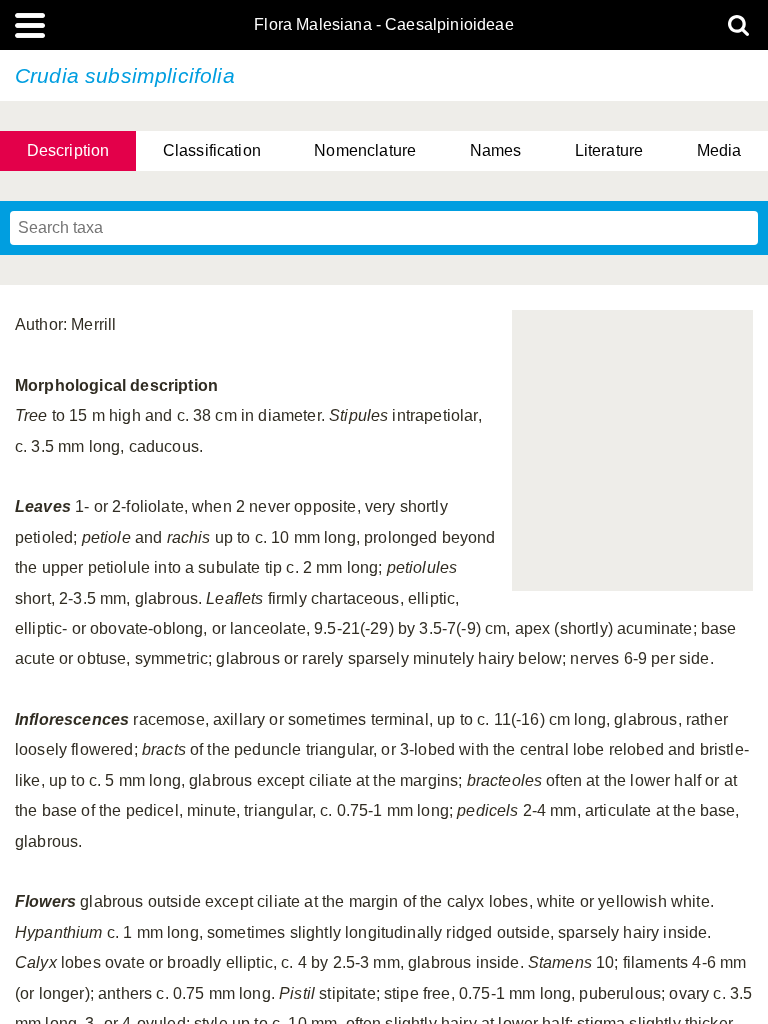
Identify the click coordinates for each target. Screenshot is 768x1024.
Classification (212, 150)
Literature (609, 150)
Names (496, 150)
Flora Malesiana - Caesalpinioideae (383, 25)
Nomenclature (365, 150)
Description (68, 150)
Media (719, 150)
